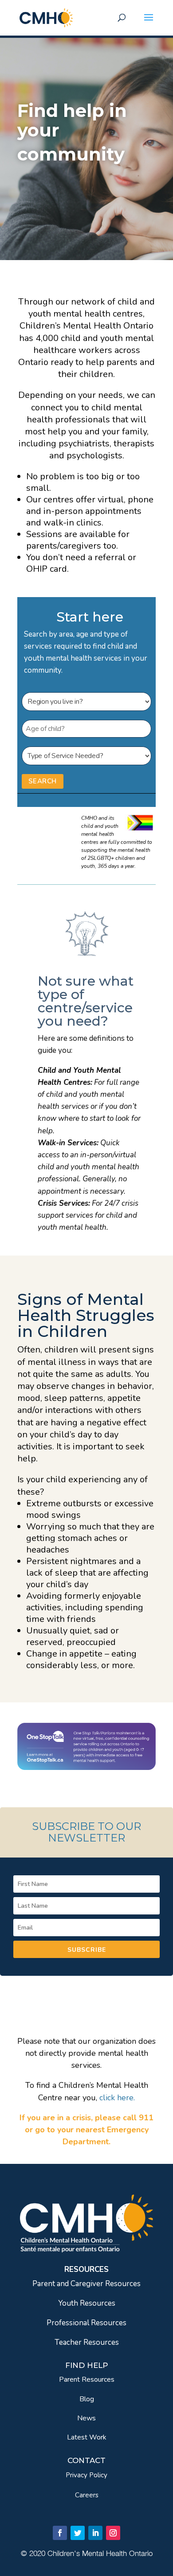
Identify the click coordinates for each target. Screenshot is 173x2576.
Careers (87, 2495)
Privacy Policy (86, 2475)
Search (43, 781)
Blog (87, 2399)
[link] (46, 17)
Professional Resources (86, 2323)
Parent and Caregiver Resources (86, 2284)
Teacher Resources (87, 2342)
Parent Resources (87, 2379)
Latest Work (87, 2437)
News (86, 2418)
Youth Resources (87, 2303)
